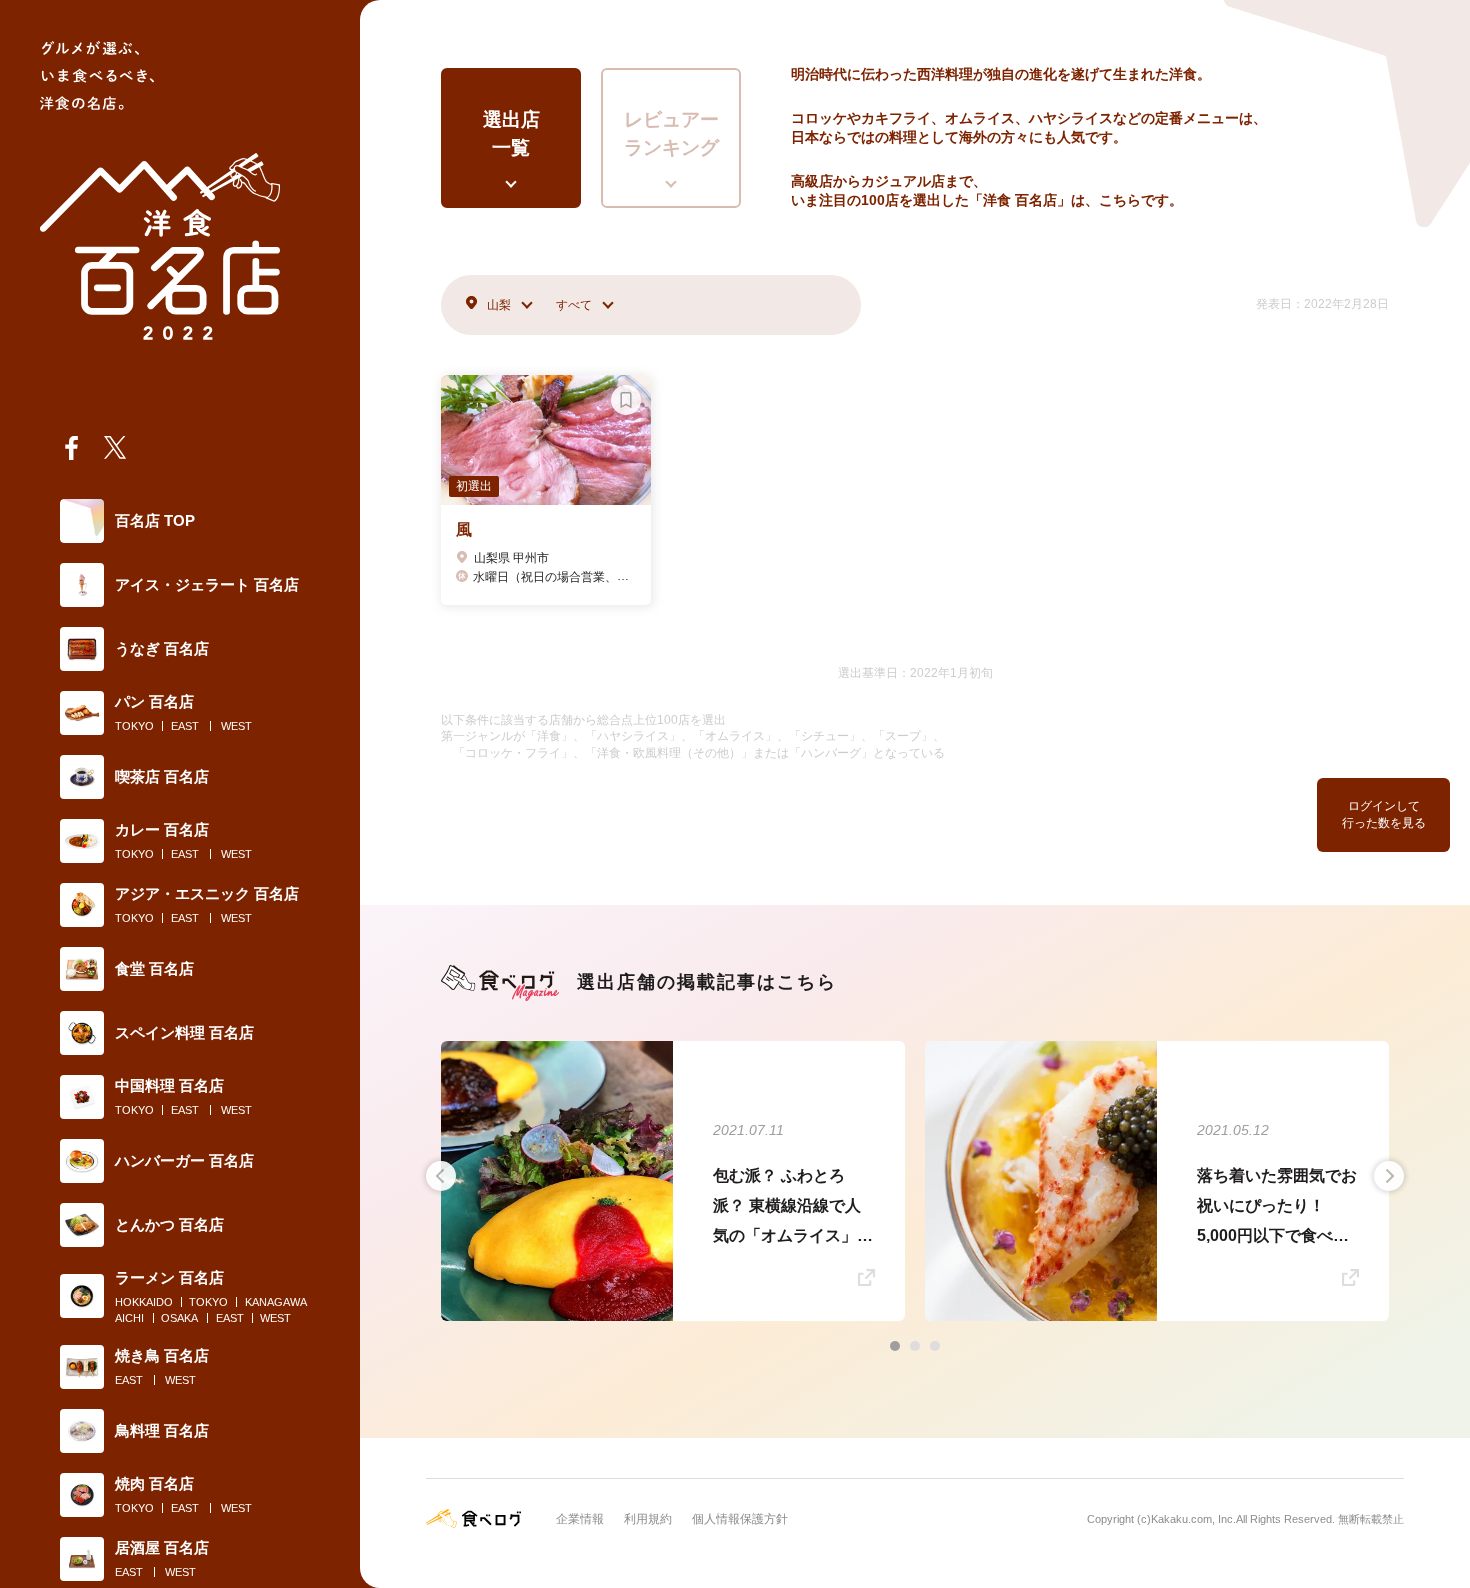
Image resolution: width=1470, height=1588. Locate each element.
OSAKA (179, 1318)
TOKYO (134, 726)
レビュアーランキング (671, 134)
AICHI (129, 1318)
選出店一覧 (511, 134)
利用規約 (648, 1519)
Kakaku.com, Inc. (1193, 1519)
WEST (236, 726)
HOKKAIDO (144, 1302)
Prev (441, 1176)
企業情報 (580, 1519)
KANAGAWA (276, 1302)
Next (1389, 1176)
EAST (185, 726)
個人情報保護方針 (740, 1519)
